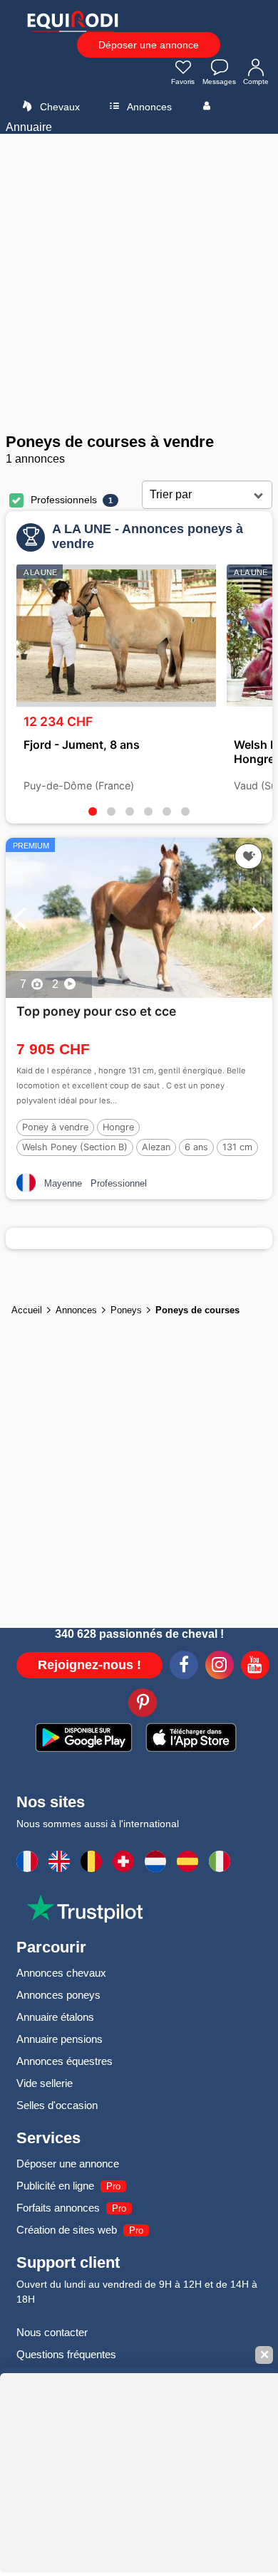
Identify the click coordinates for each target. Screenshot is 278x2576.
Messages (219, 82)
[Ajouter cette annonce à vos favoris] (248, 856)
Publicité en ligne (55, 2186)
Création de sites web (67, 2230)
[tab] (93, 811)
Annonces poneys (58, 1995)
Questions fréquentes (66, 2354)
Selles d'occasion (57, 2105)
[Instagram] (220, 1667)
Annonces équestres (65, 2061)
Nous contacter (52, 2332)
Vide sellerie (45, 2083)
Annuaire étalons (55, 2017)
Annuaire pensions (60, 2039)
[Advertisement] (139, 283)
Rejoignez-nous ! (89, 1665)
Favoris (183, 82)
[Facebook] (184, 1667)
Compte (256, 82)
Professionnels (64, 500)
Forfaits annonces (58, 2208)
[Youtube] (255, 1667)
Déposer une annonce (149, 45)
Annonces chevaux (61, 1973)
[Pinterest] (143, 1705)
